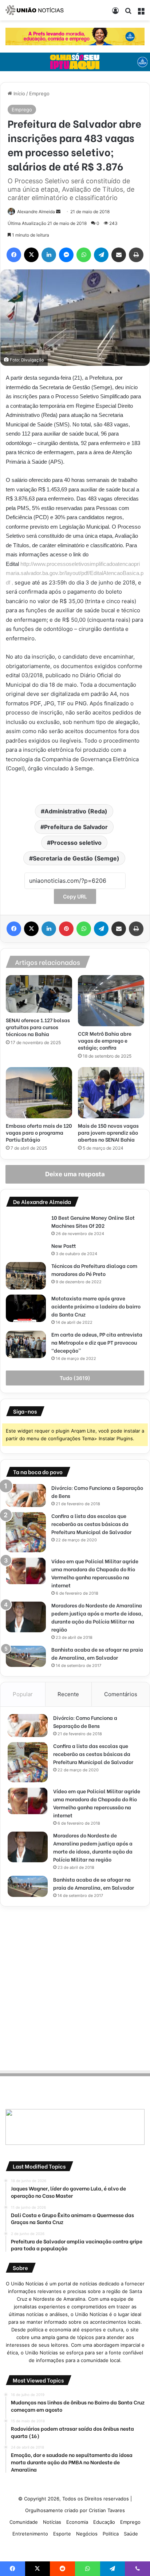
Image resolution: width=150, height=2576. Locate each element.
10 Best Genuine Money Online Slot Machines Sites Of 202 (93, 1221)
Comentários (121, 1694)
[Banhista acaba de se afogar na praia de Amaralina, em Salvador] (26, 1656)
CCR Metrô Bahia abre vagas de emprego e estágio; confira (105, 1040)
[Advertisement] (75, 1987)
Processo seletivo (76, 843)
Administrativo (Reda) (76, 811)
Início (19, 93)
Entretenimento (30, 2534)
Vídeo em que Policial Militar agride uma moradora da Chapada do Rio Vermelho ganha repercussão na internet (95, 1573)
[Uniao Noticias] (35, 10)
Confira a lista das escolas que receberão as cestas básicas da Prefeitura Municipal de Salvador (91, 1524)
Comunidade (24, 2522)
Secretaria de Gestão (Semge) (76, 858)
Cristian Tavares (107, 2510)
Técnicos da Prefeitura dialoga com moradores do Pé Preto (94, 1270)
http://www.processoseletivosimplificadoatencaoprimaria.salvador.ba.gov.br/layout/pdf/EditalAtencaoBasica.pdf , (75, 573)
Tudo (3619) (75, 1378)
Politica (111, 2534)
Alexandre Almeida (36, 212)
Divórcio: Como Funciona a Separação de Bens (85, 1722)
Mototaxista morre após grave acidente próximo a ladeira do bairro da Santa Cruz (96, 1306)
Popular (23, 1694)
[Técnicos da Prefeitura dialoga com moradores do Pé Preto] (26, 1276)
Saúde (131, 2534)
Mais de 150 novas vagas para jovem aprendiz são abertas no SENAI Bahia (108, 1132)
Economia (77, 2522)
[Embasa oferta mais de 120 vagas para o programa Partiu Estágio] (39, 1093)
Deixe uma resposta (75, 1174)
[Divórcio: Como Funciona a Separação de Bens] (26, 1496)
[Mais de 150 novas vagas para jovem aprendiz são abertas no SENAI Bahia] (111, 1093)
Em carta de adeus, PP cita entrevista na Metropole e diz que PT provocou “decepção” (97, 1342)
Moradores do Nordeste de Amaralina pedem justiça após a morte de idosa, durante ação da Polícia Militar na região (97, 1617)
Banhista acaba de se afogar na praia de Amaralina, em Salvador (97, 1653)
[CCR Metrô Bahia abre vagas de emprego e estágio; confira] (111, 1001)
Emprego (39, 93)
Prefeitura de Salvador (76, 827)
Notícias (52, 2522)
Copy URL (75, 896)
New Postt (64, 1245)
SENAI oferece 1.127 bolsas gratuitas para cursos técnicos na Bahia (38, 1027)
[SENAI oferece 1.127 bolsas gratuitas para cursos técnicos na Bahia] (39, 994)
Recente (68, 1694)
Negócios (87, 2534)
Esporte (62, 2534)
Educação (104, 2522)
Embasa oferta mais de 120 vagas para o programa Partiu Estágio (39, 1132)
